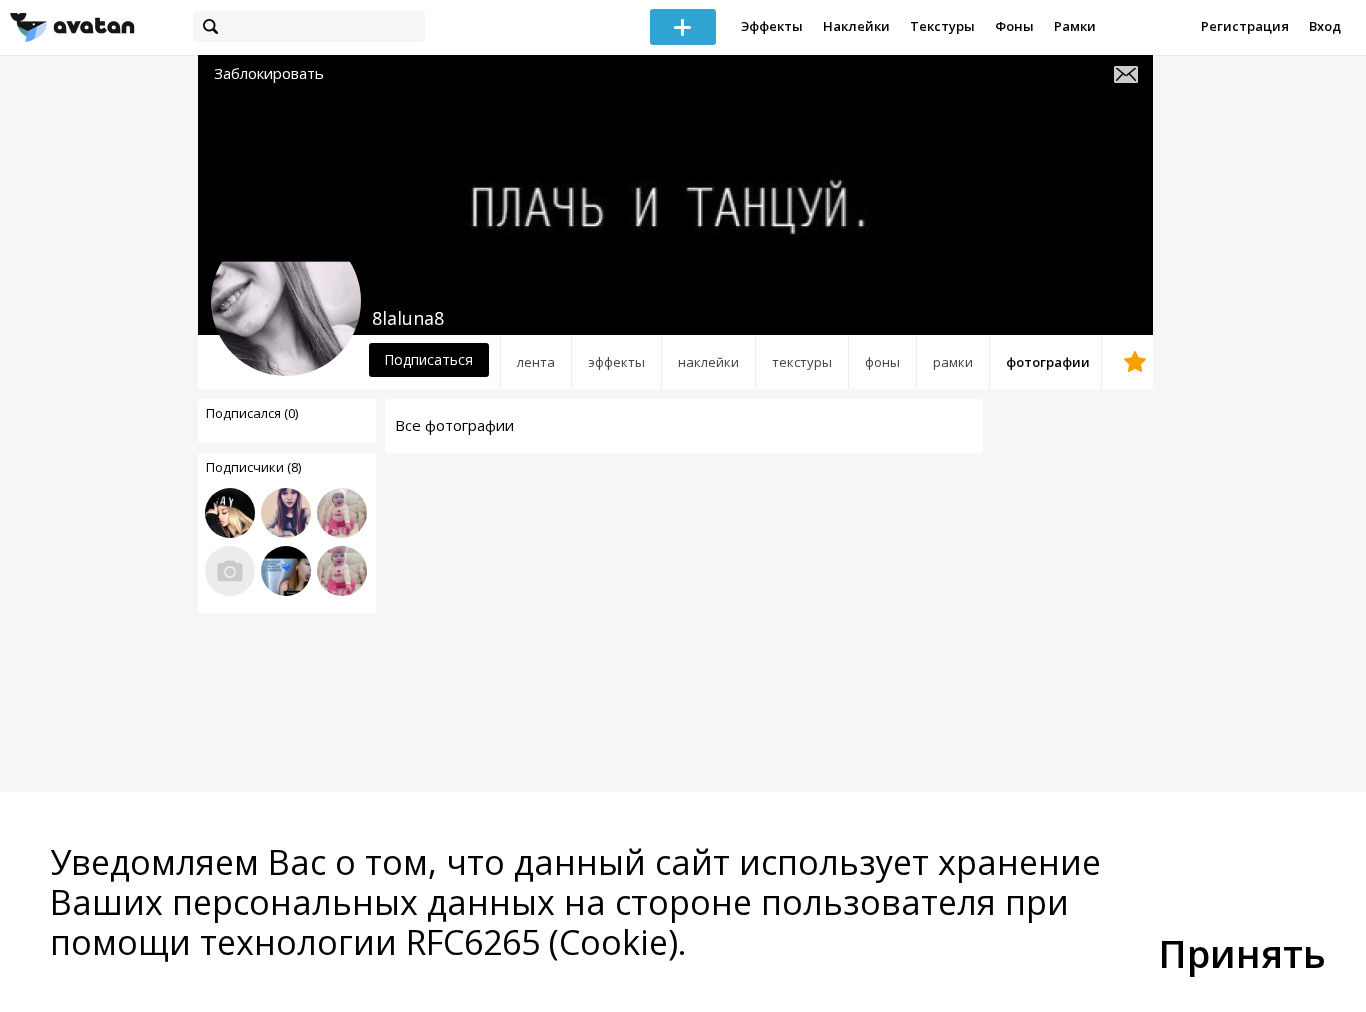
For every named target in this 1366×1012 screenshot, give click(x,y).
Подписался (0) (252, 413)
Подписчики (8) (253, 467)
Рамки (1075, 26)
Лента (536, 362)
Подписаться (428, 359)
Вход (1325, 26)
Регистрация (1245, 26)
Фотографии (1048, 362)
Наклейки (856, 26)
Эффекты (772, 26)
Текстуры (942, 26)
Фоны (1014, 26)
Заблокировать (269, 73)
